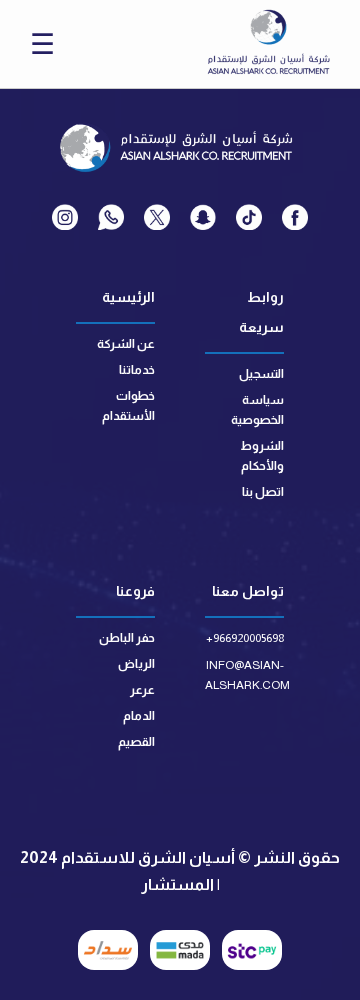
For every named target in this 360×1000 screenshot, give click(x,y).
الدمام (139, 716)
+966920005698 (245, 638)
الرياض (136, 664)
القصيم (136, 742)
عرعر (142, 690)
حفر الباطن (127, 638)
